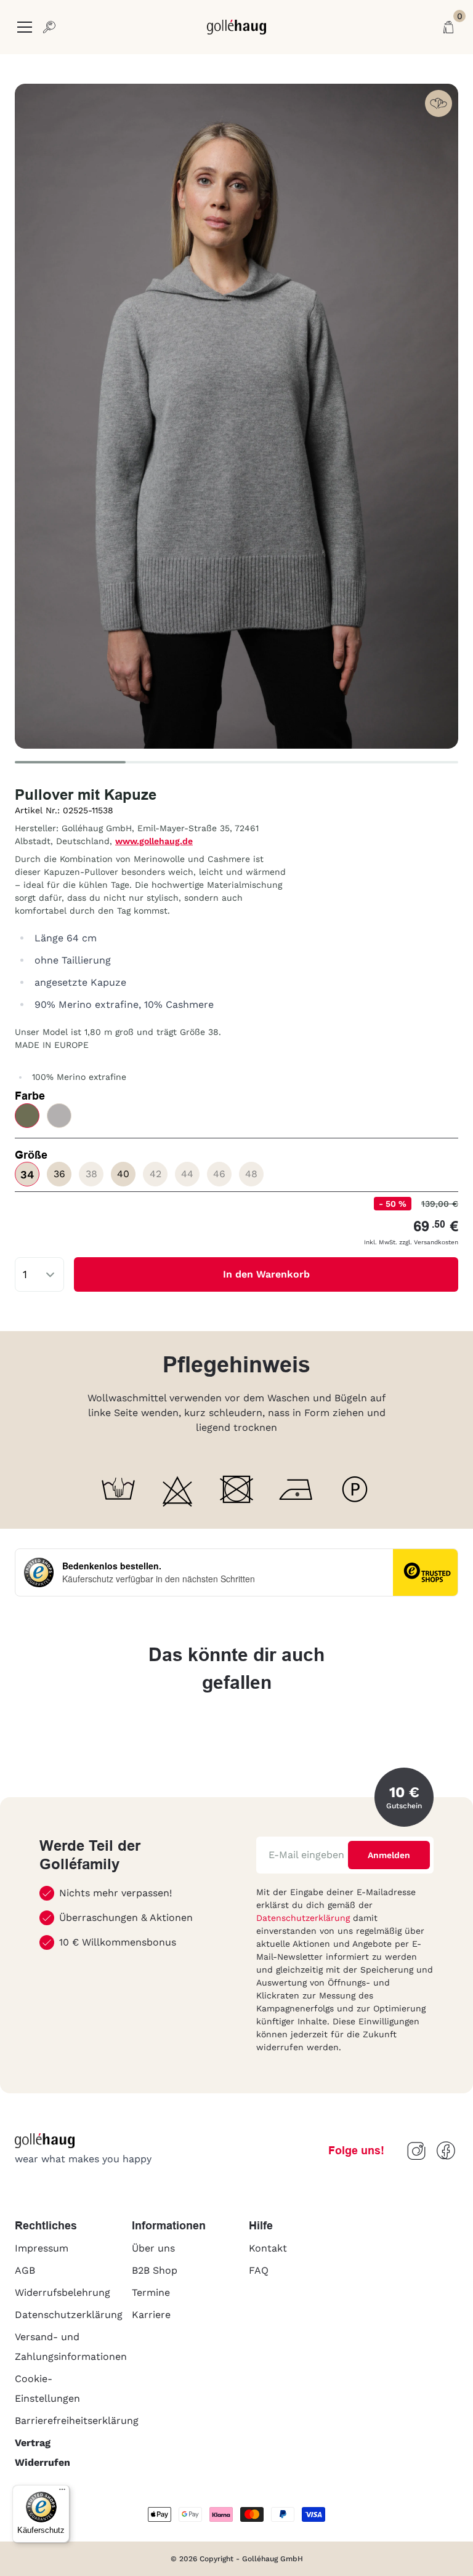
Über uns (153, 2248)
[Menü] (62, 2492)
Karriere (151, 2315)
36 (59, 1174)
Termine (151, 2292)
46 (219, 1174)
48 (251, 1174)
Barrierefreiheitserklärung (77, 2421)
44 (187, 1174)
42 (156, 1174)
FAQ (259, 2270)
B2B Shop (155, 2270)
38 (91, 1174)
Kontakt (268, 2248)
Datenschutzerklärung (305, 1918)
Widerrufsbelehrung (63, 2292)
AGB (25, 2270)
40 (123, 1174)
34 (27, 1174)
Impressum (42, 2248)
